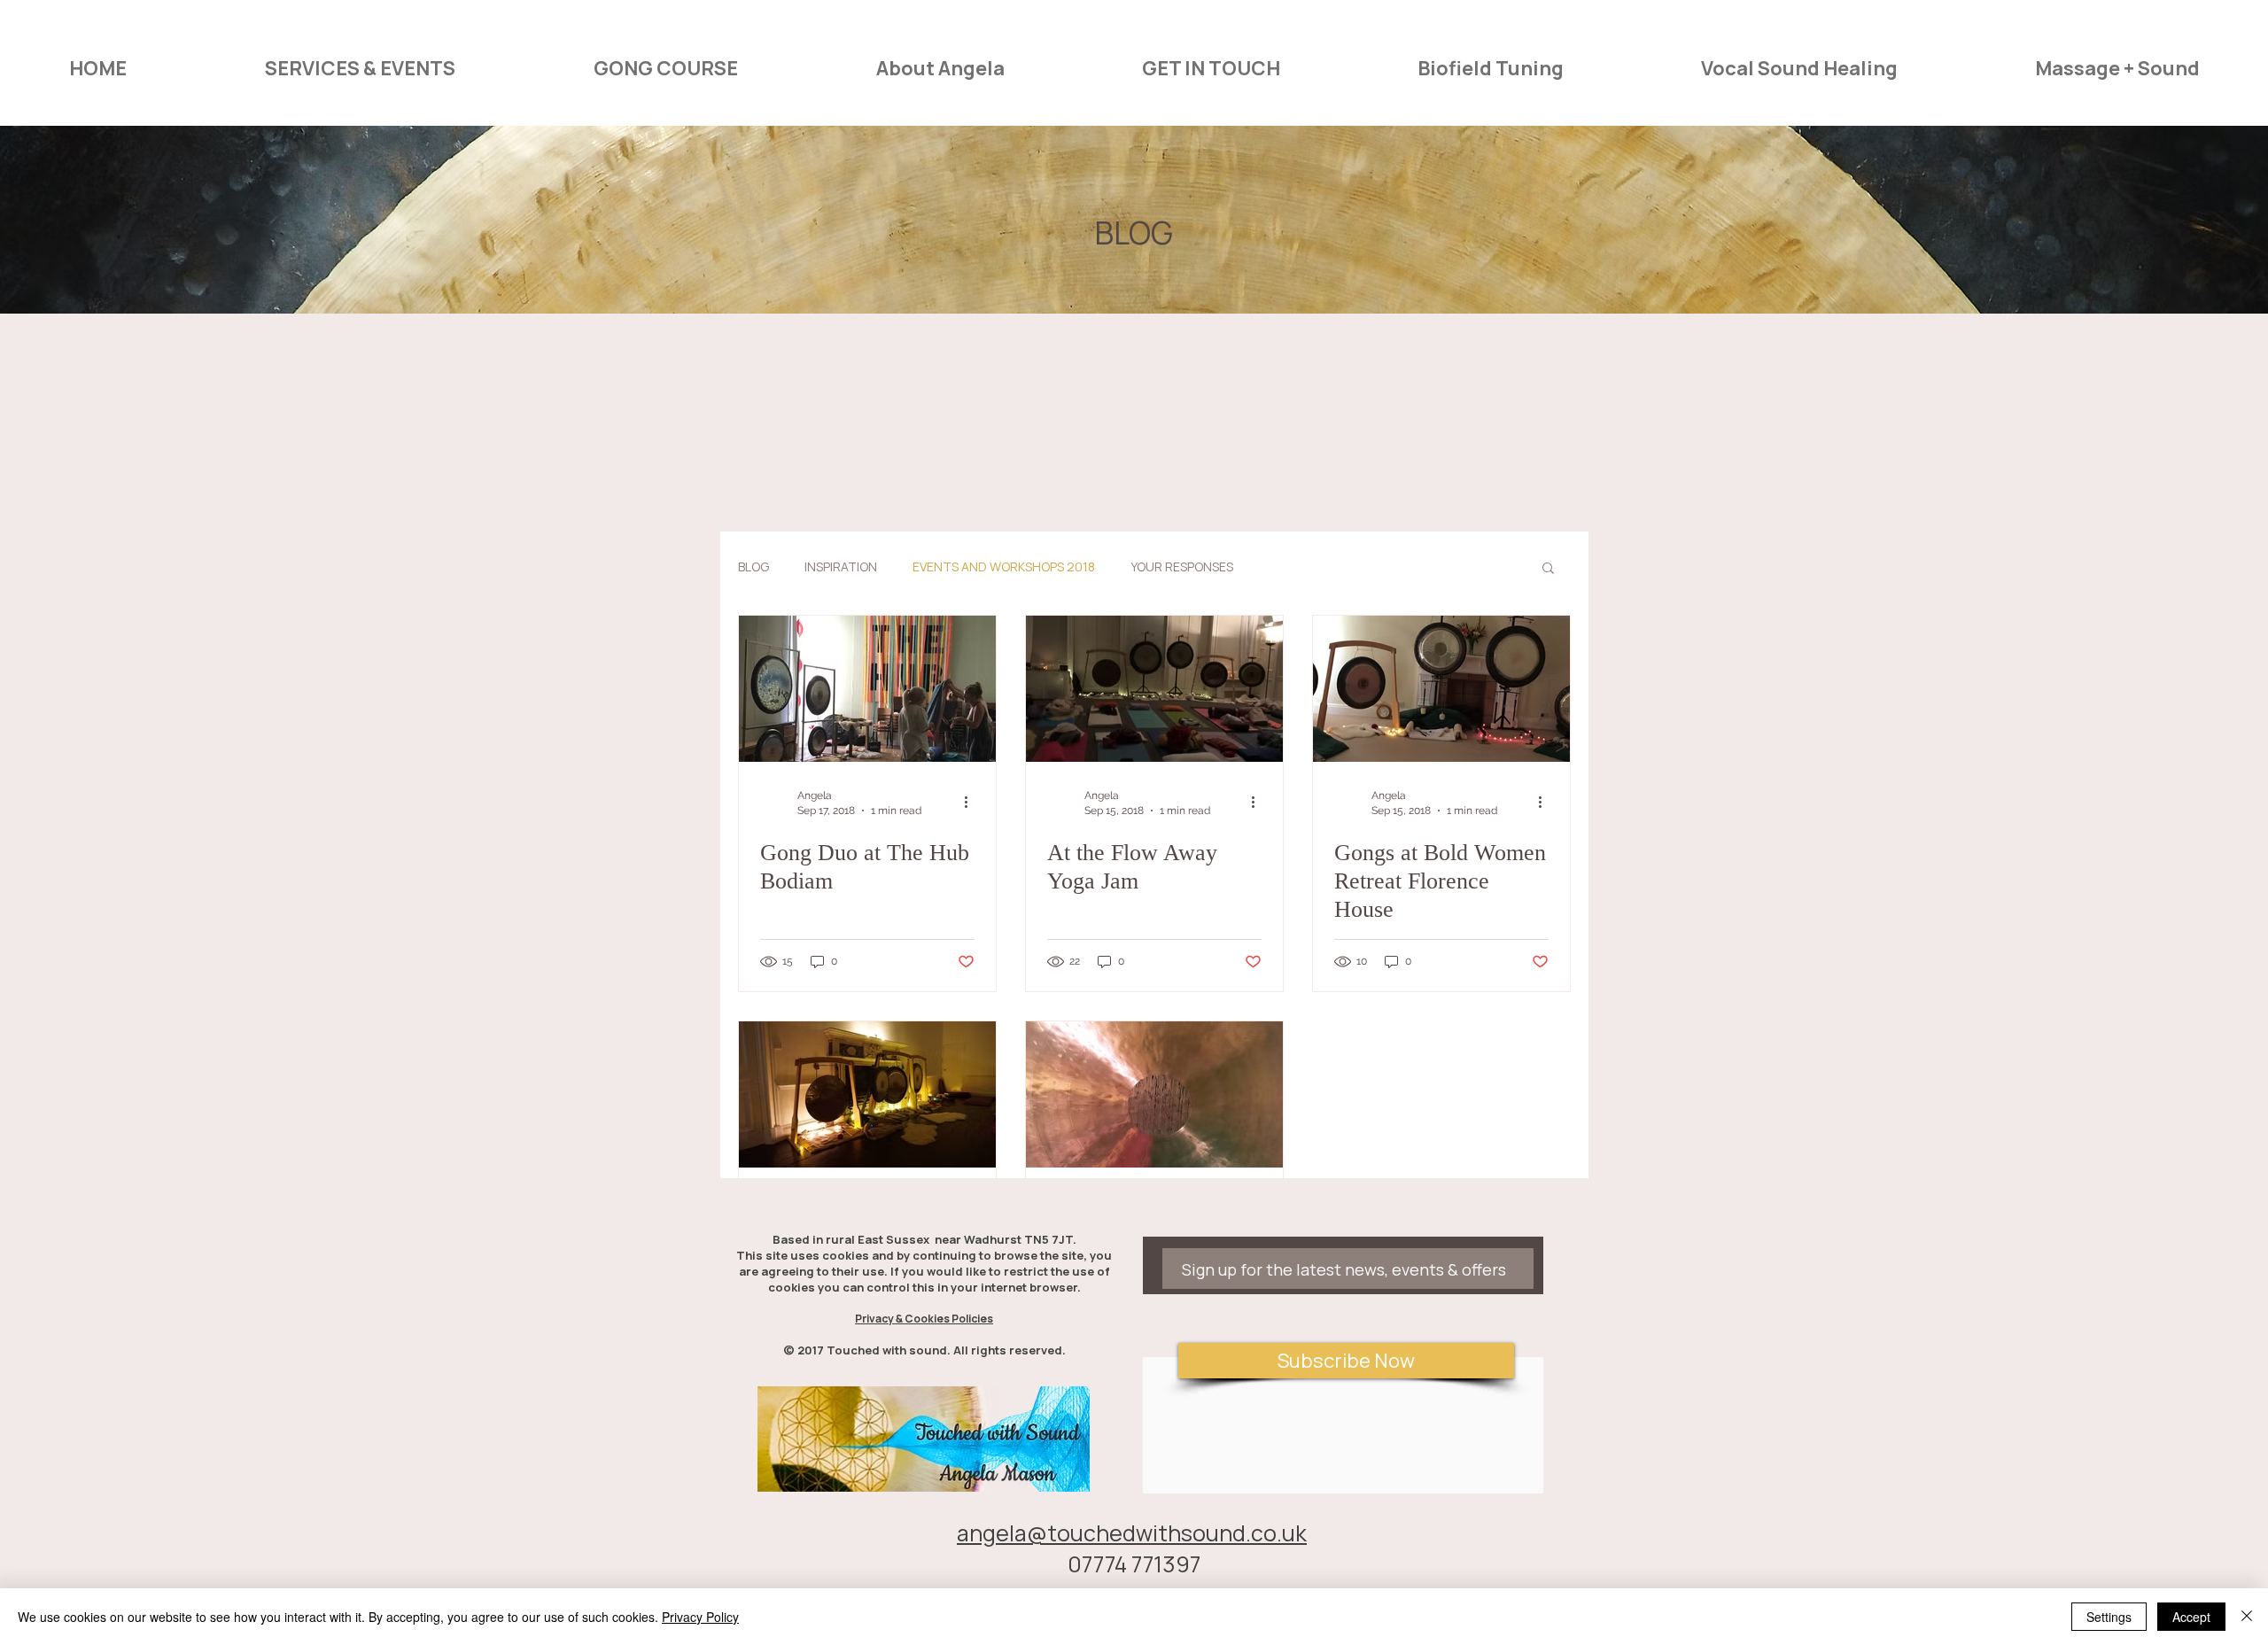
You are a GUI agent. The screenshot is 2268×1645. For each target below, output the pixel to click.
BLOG (753, 566)
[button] (1548, 569)
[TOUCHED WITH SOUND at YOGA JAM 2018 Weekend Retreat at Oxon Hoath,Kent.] (867, 1094)
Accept (2191, 1617)
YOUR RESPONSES (1182, 566)
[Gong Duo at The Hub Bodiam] (867, 689)
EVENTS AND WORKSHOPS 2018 (1004, 566)
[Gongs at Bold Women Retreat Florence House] (1441, 689)
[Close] (2247, 1617)
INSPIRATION (841, 566)
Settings (2109, 1617)
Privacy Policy (700, 1617)
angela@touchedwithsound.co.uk (1132, 1533)
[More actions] (972, 802)
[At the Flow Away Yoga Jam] (1154, 689)
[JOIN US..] (1154, 1094)
